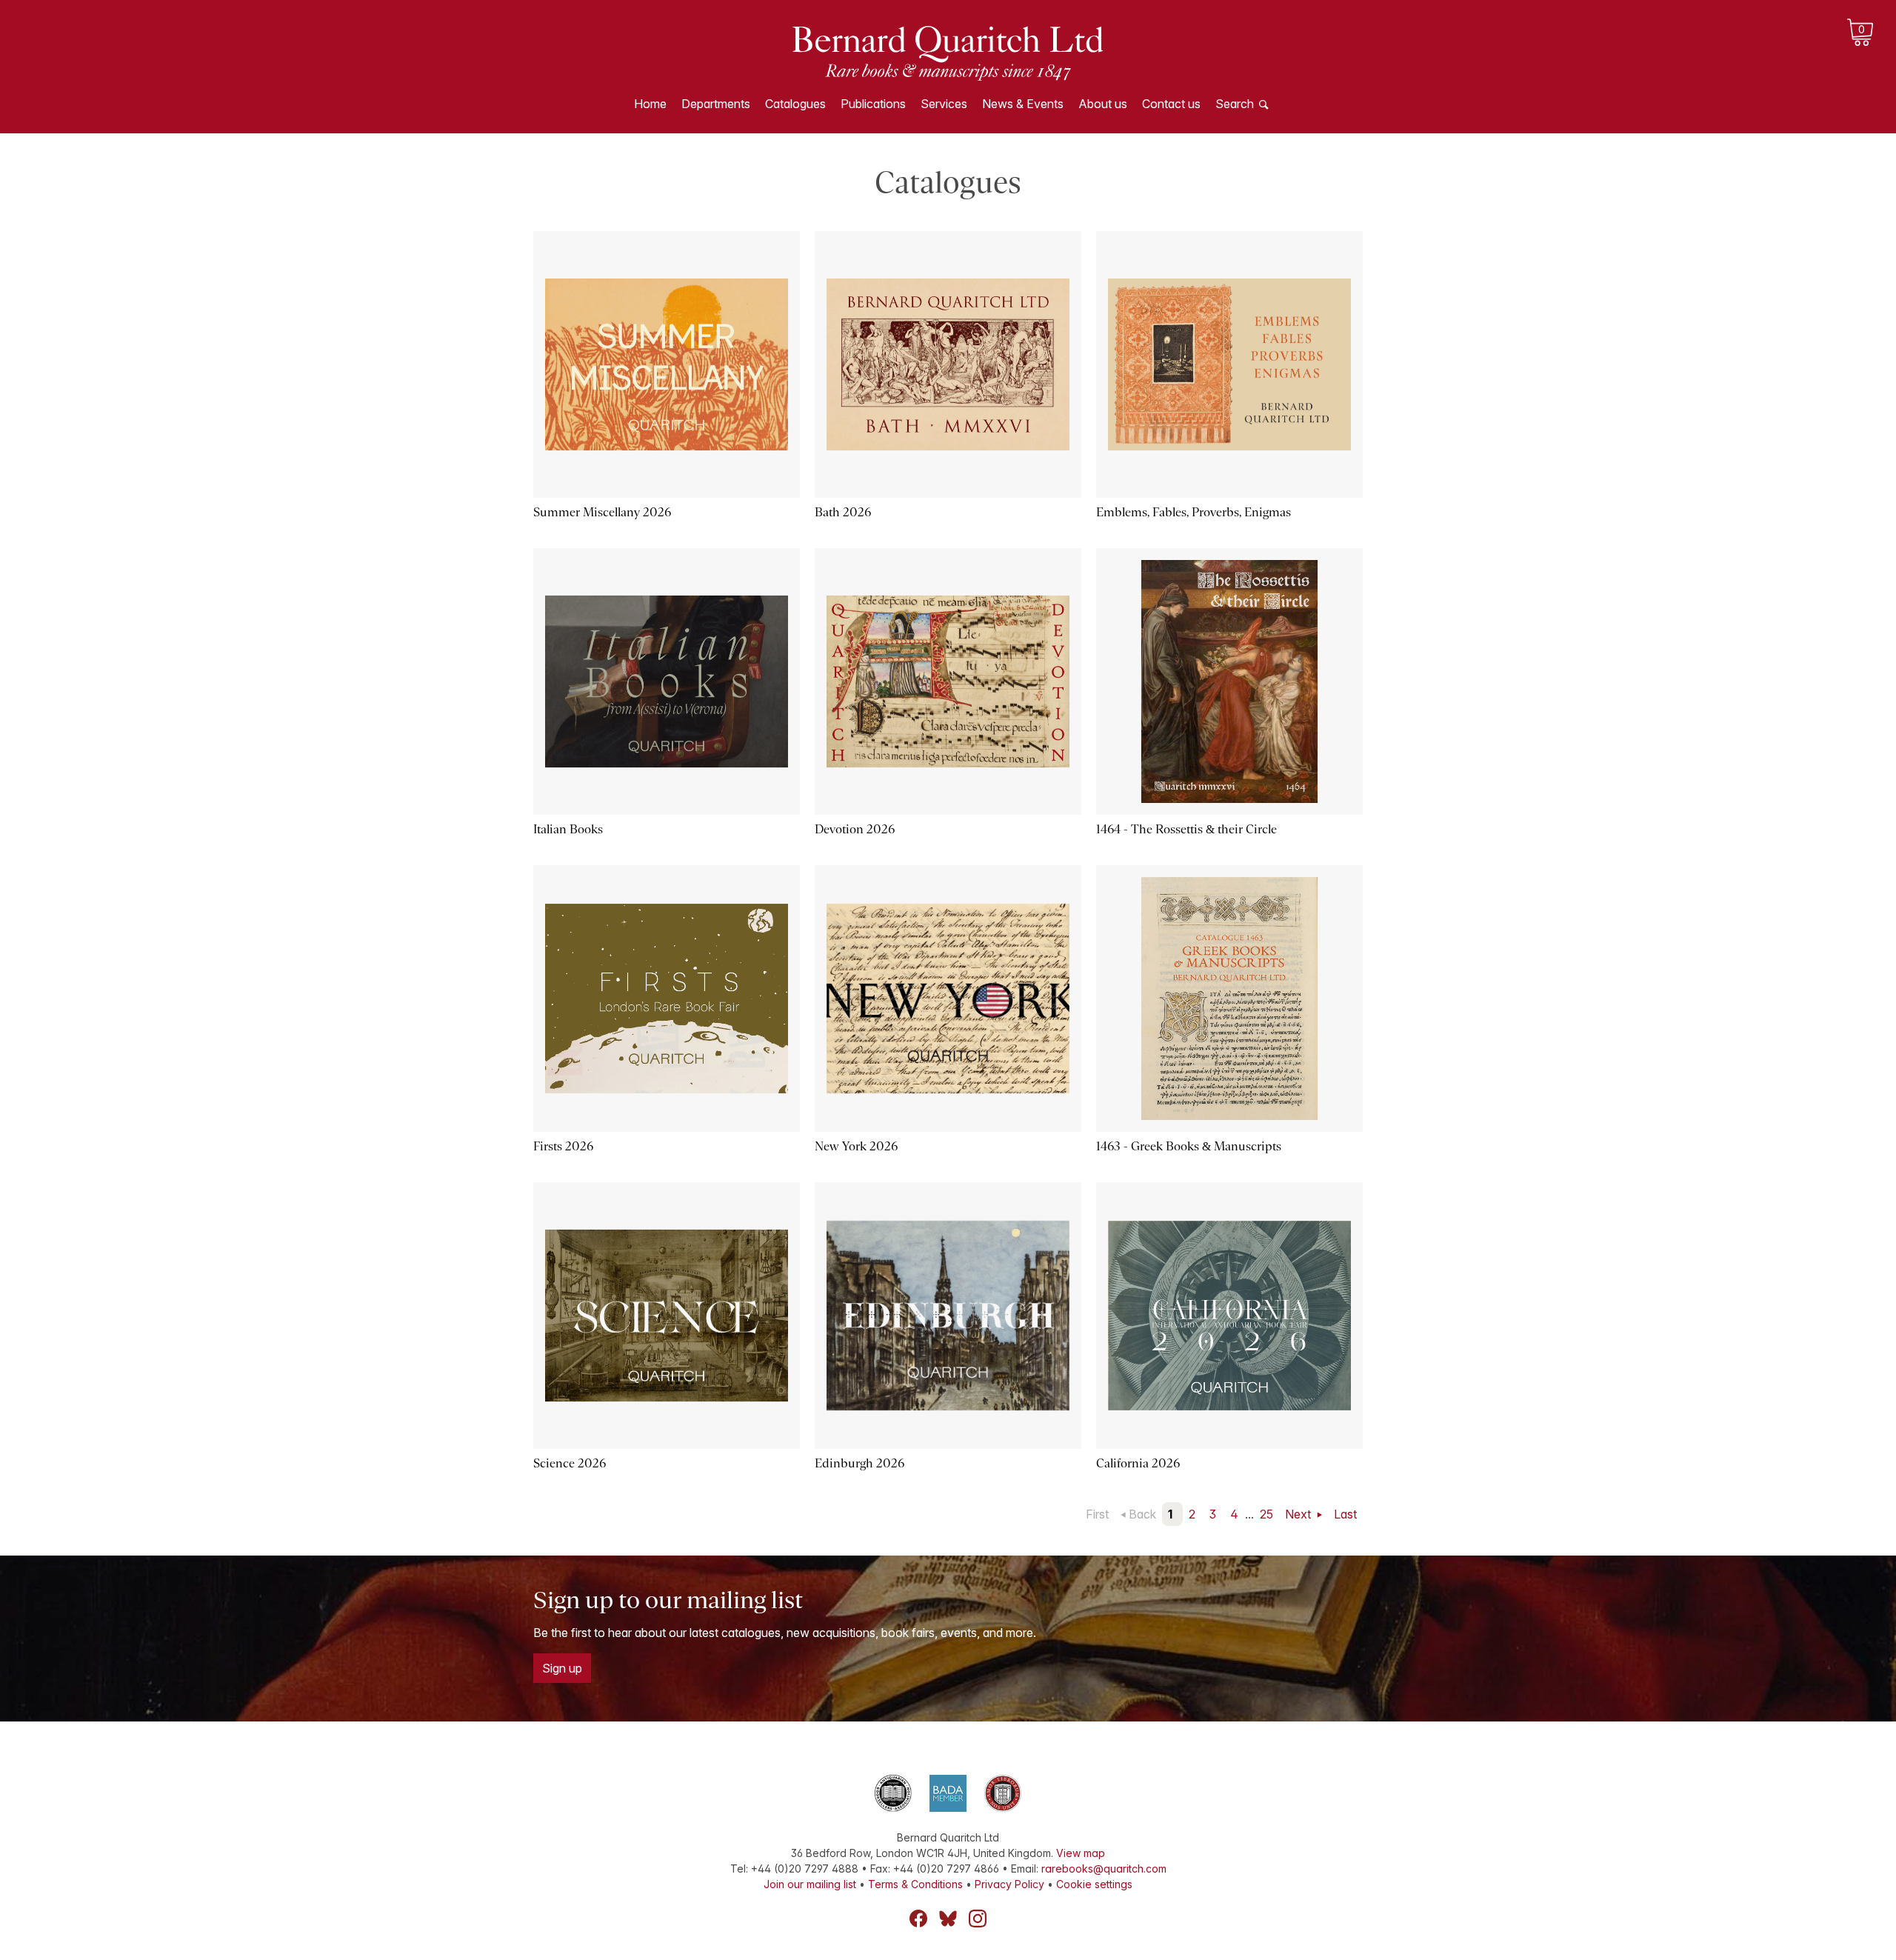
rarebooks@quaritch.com (1104, 1869)
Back (1142, 1514)
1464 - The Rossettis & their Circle (1186, 829)
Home (650, 104)
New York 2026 (856, 1146)
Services (944, 104)
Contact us (1171, 104)
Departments (716, 104)
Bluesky (948, 1919)
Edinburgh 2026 (859, 1463)
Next (1299, 1514)
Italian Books (568, 829)
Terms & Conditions (915, 1884)
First (1097, 1514)
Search (1235, 104)
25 (1266, 1514)
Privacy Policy (1009, 1884)
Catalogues (795, 104)
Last (1345, 1514)
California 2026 (1138, 1463)
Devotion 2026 (855, 829)
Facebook (918, 1919)
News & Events (1023, 104)
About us (1103, 104)
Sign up (562, 1668)
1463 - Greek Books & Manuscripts (1189, 1146)
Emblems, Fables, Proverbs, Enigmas (1194, 512)
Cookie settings (1094, 1884)
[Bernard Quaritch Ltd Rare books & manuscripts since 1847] (948, 52)
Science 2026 (570, 1463)
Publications (873, 104)
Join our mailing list (810, 1884)
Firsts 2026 (563, 1146)
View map (1081, 1853)
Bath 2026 (843, 512)
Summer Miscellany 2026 (602, 512)
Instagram (978, 1919)
